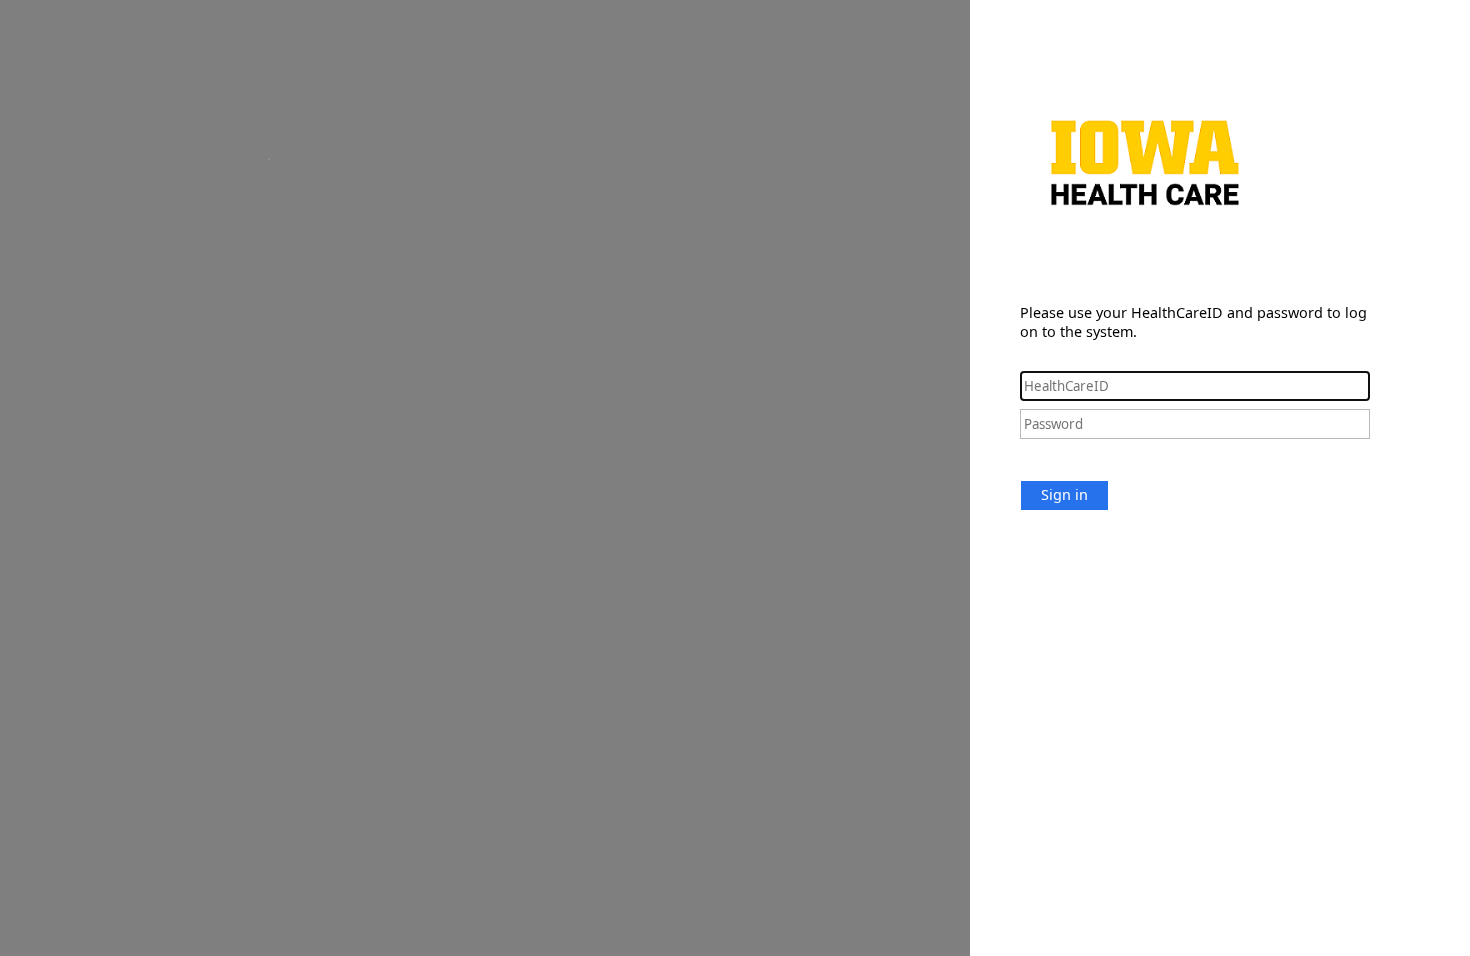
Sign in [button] (1064, 494)
